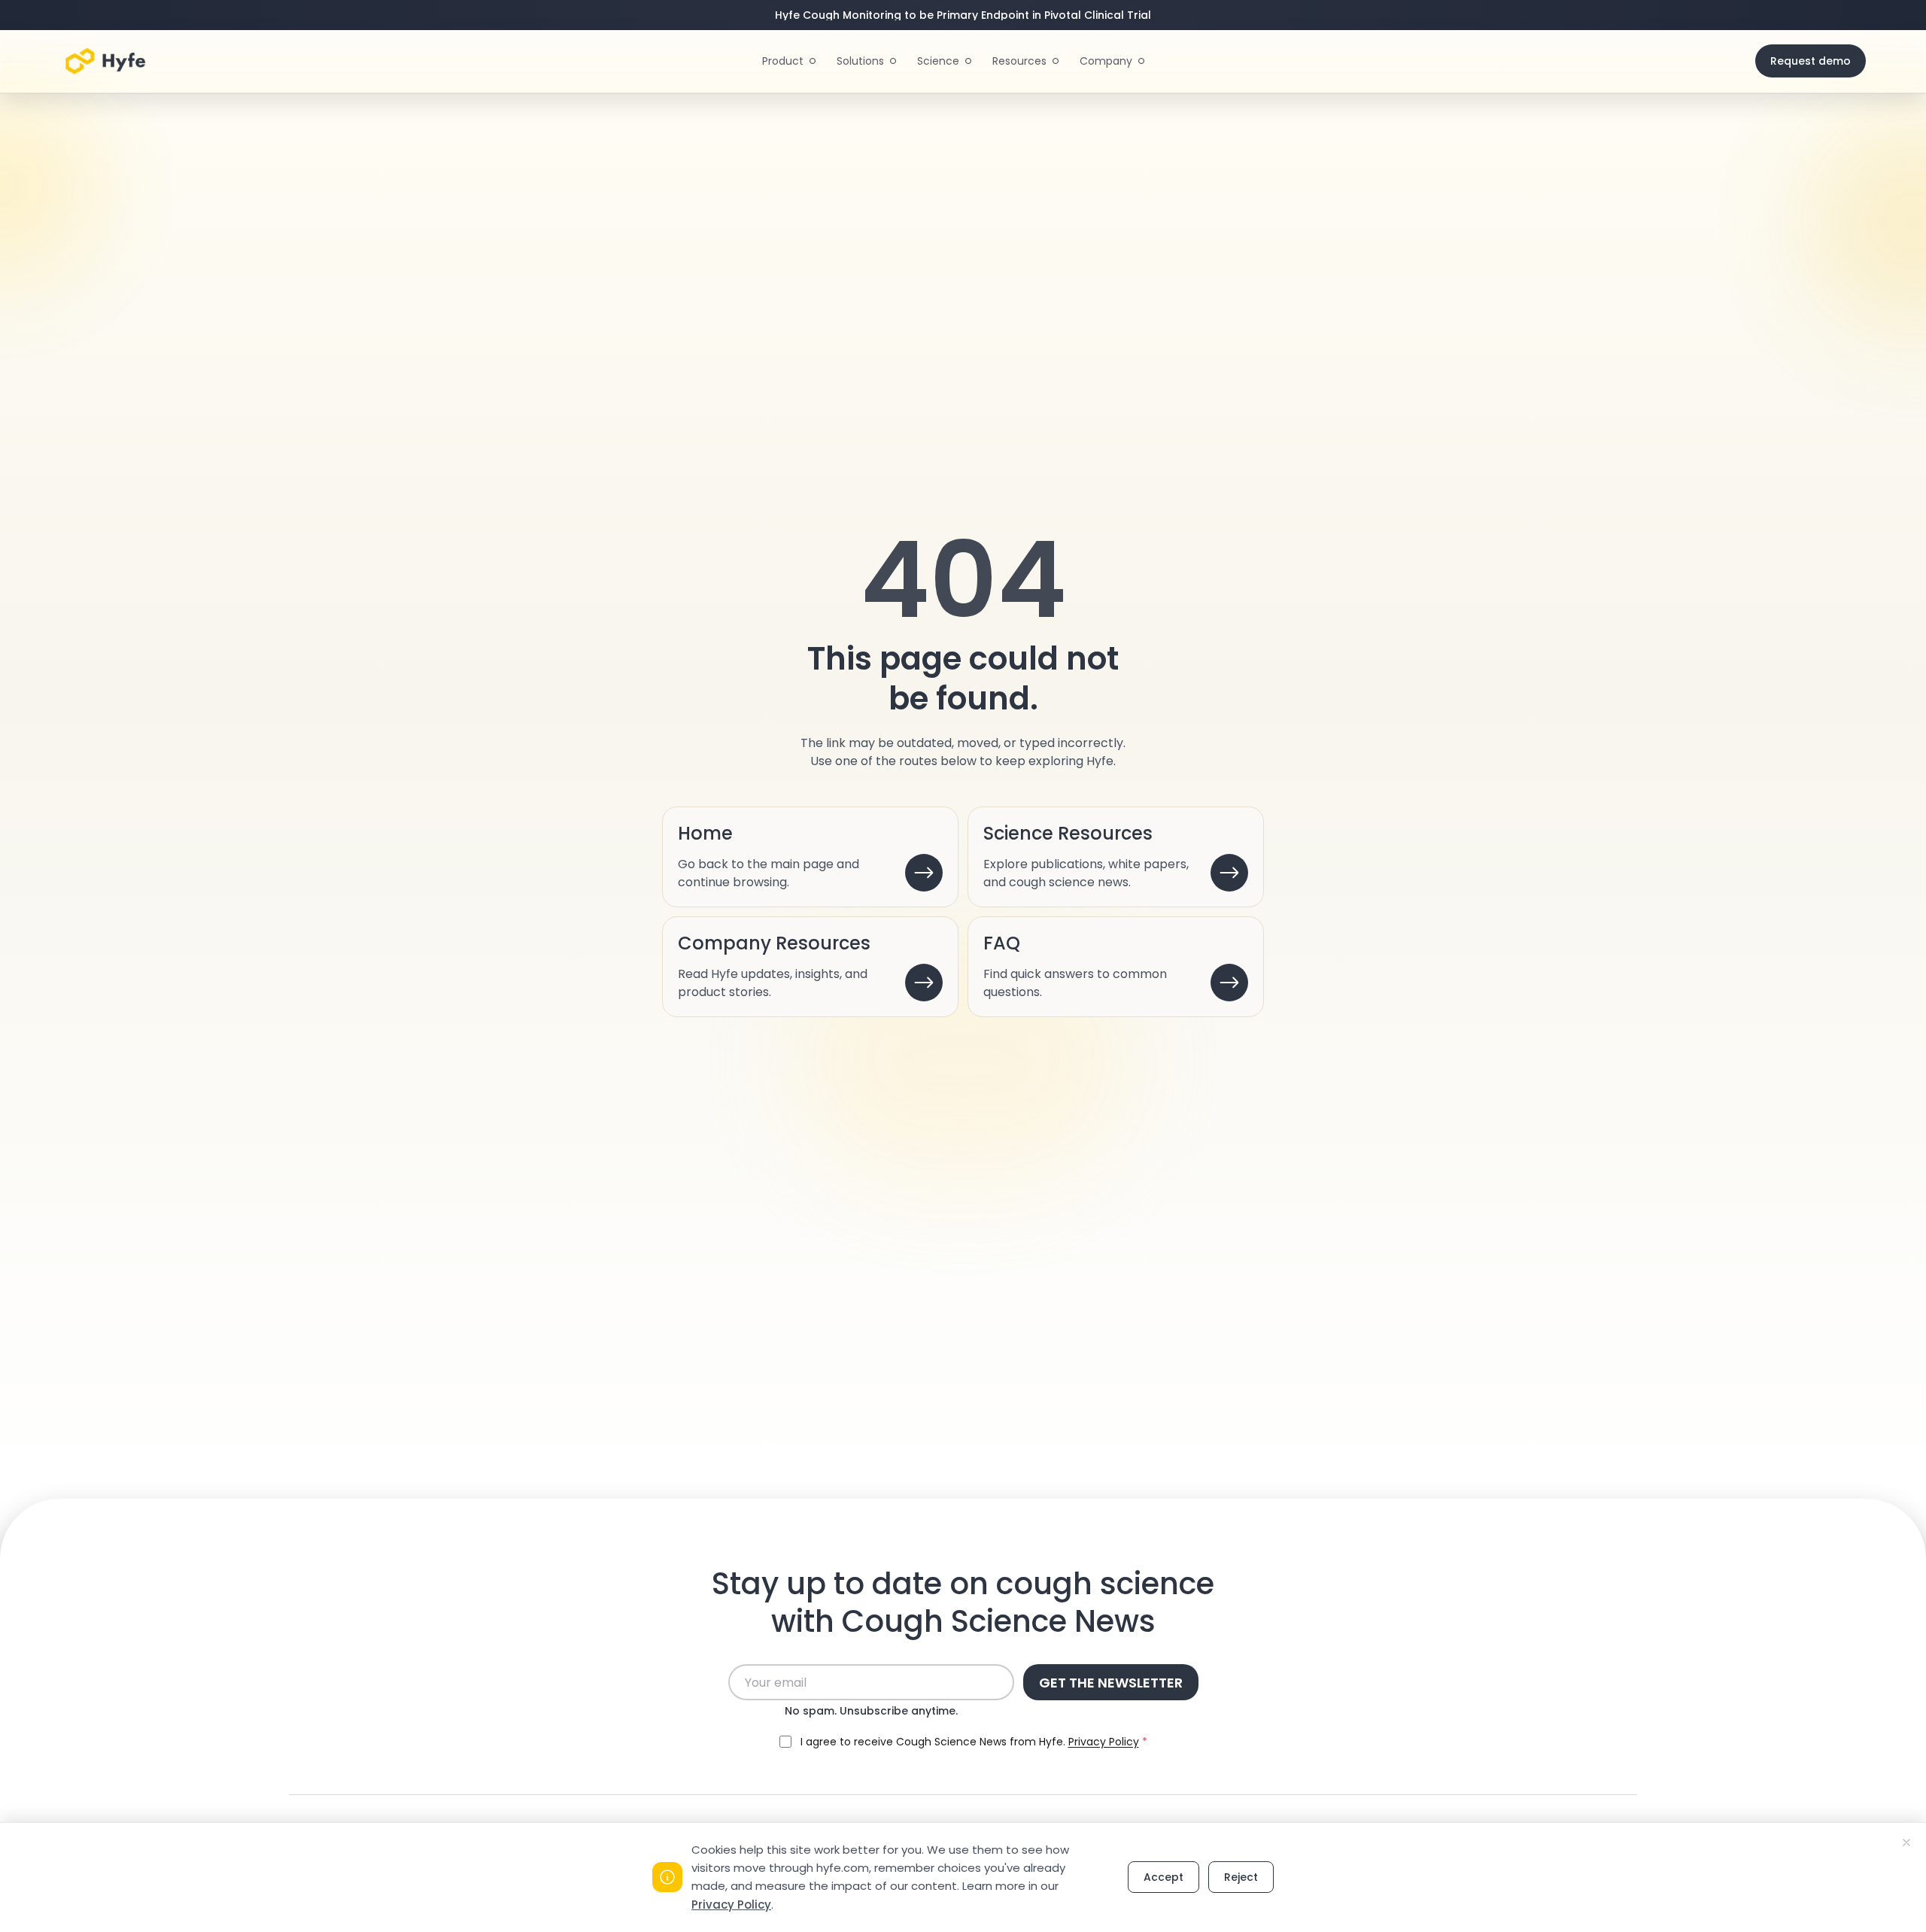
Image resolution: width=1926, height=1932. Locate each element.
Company (1106, 61)
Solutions (860, 61)
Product (783, 61)
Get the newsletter (1111, 1683)
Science (938, 61)
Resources (1019, 61)
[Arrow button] (924, 873)
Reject (1241, 1877)
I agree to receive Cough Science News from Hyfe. (974, 1742)
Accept (1163, 1877)
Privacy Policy (731, 1905)
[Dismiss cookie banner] (1906, 1842)
